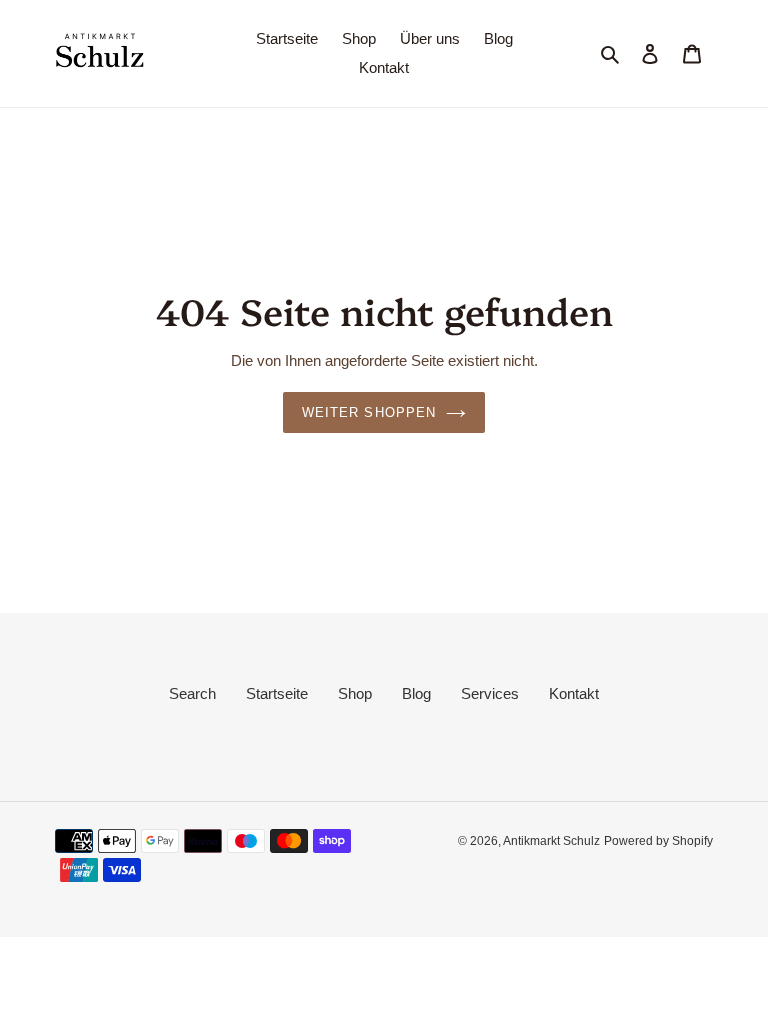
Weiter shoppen (369, 412)
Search (192, 693)
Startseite (277, 693)
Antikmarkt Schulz (551, 841)
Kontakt (574, 693)
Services (490, 693)
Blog (416, 693)
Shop (355, 693)
